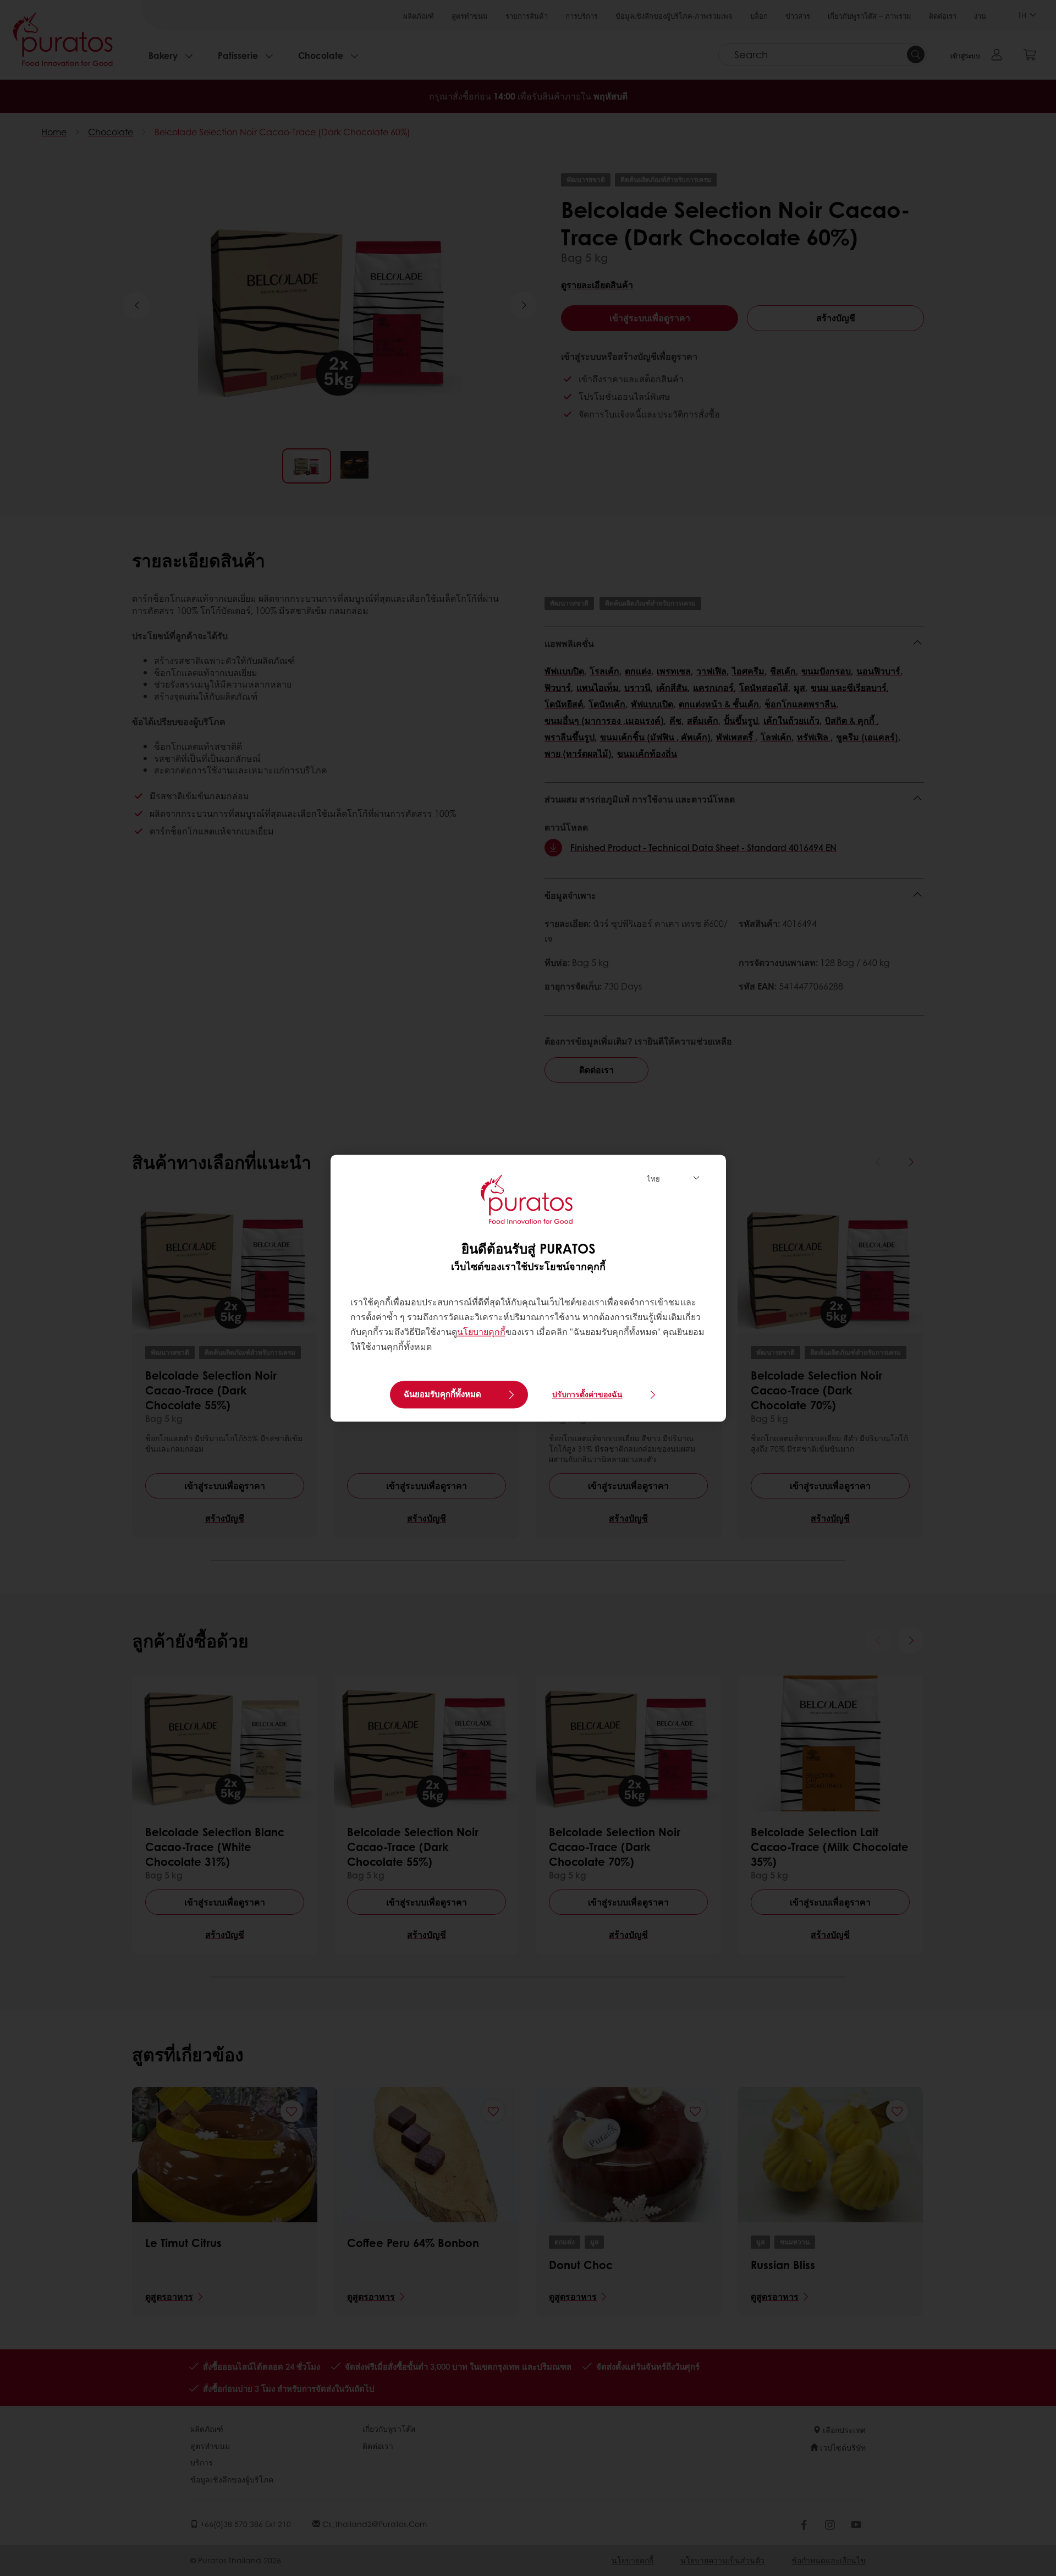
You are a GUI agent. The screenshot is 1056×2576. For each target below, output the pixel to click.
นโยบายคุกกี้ (481, 1332)
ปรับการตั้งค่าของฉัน (587, 1394)
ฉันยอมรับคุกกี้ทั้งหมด (442, 1394)
